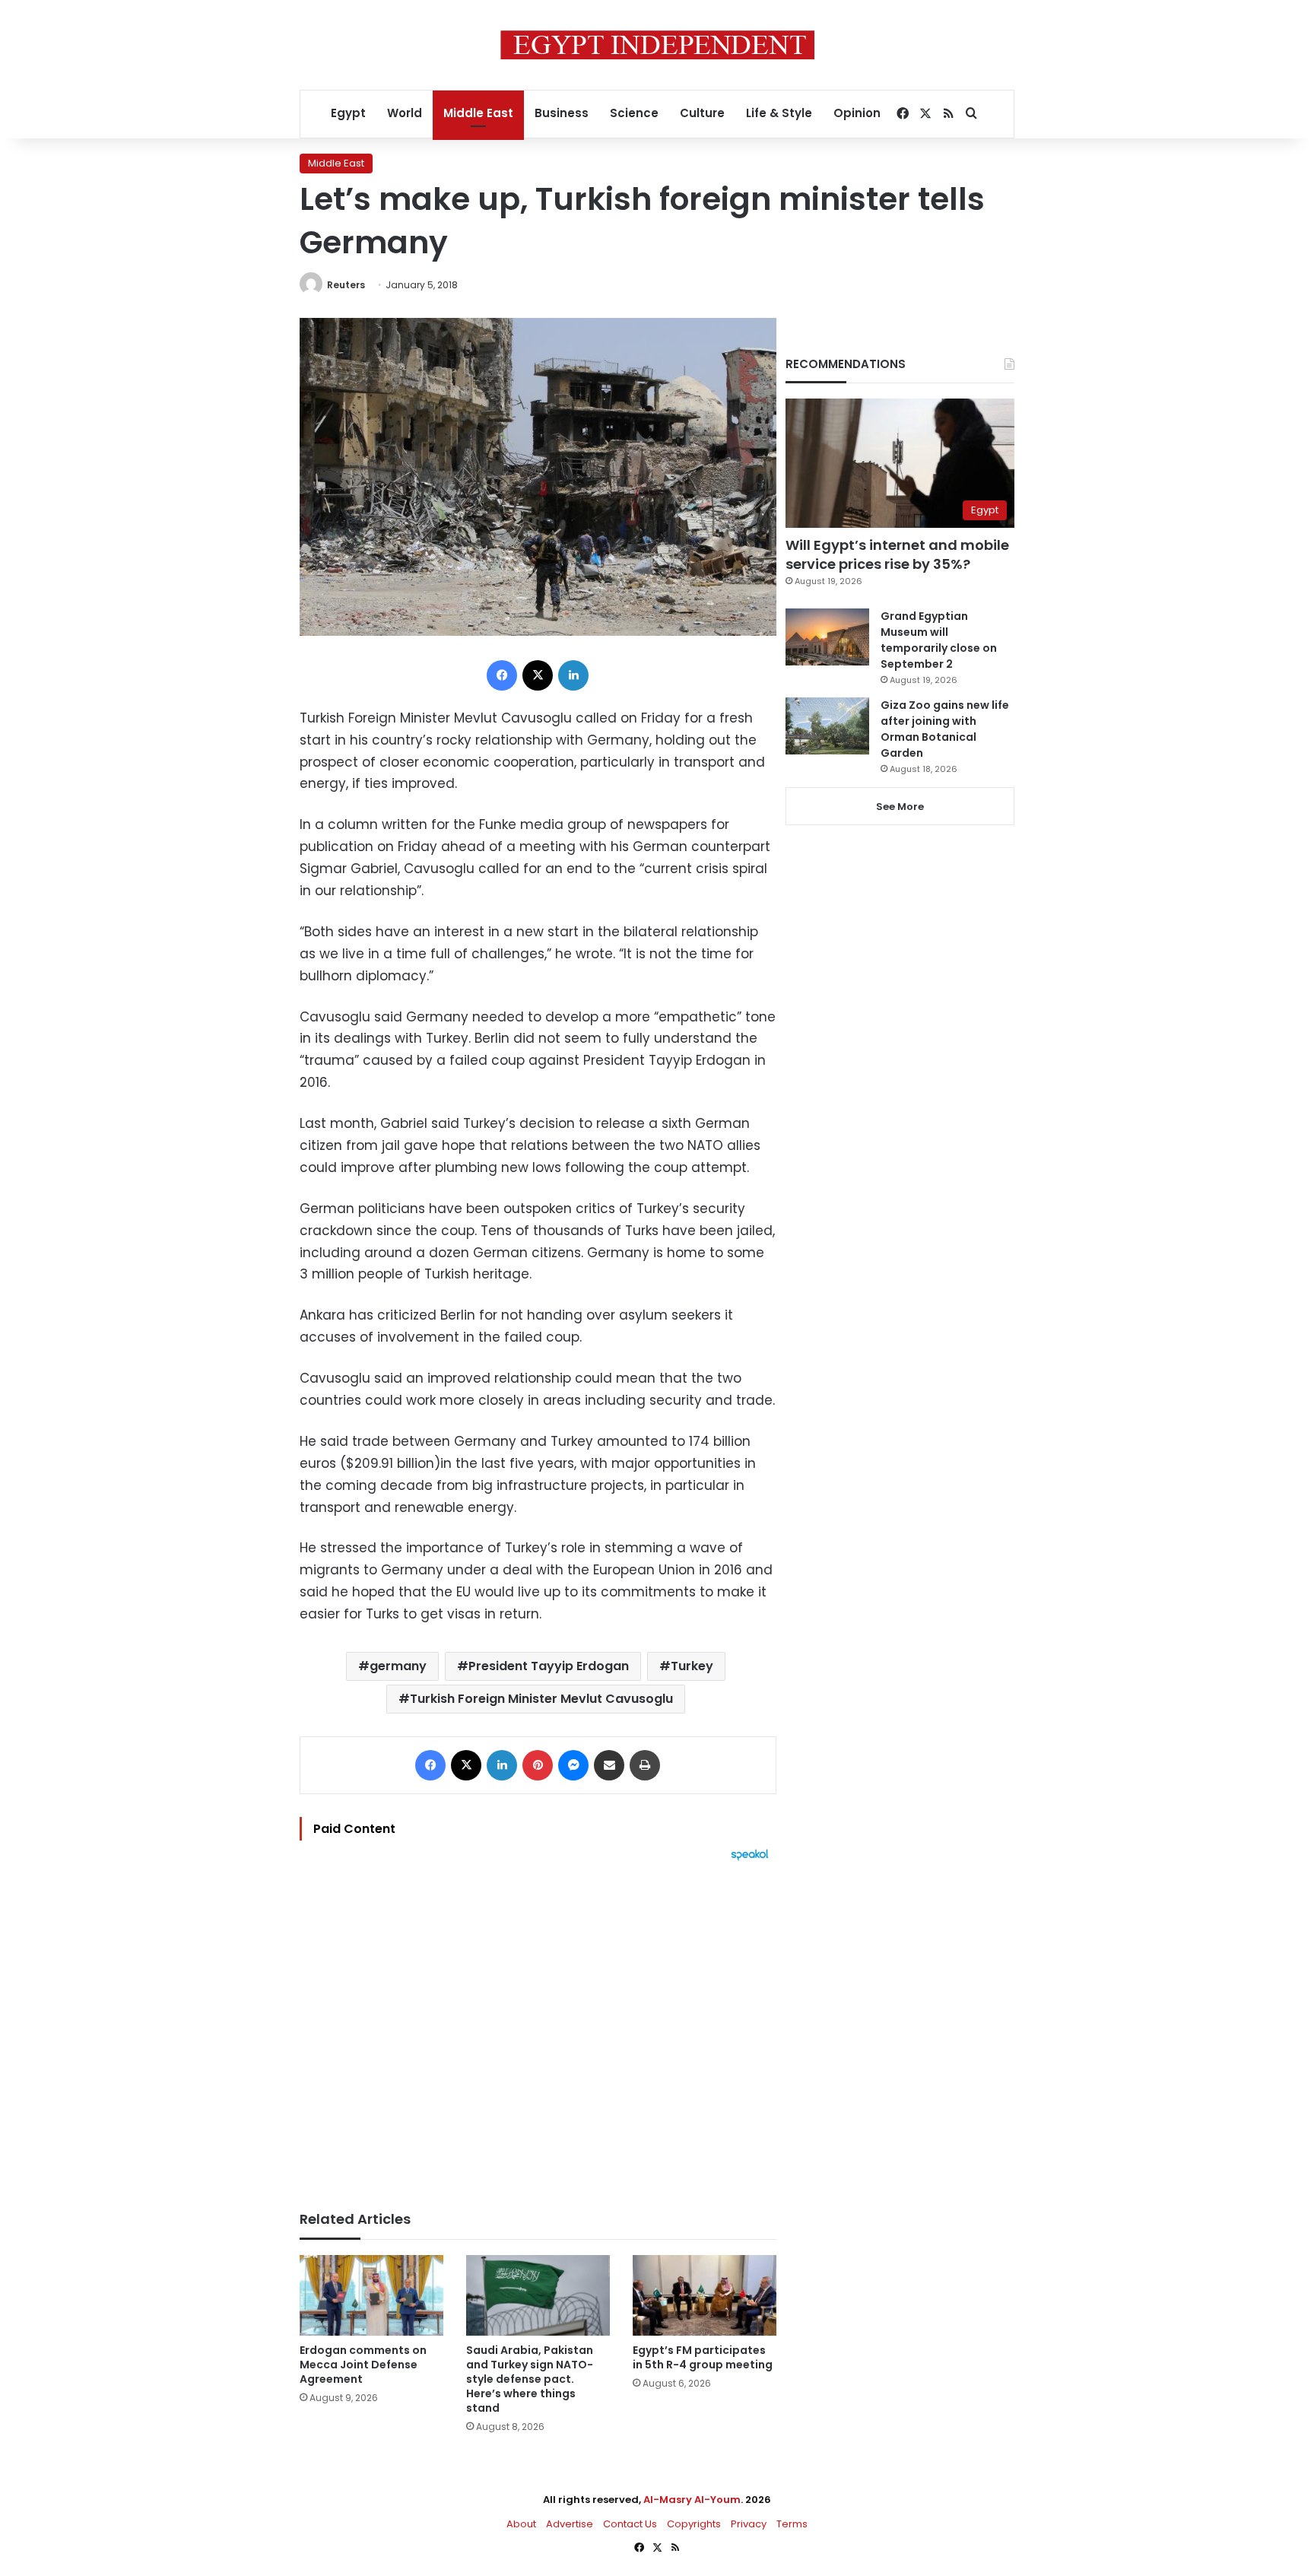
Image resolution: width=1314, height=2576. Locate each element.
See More (900, 807)
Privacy (749, 2524)
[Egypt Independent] (657, 45)
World (405, 113)
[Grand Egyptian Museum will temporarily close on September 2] (827, 637)
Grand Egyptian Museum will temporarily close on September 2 (939, 640)
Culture (702, 113)
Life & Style (779, 113)
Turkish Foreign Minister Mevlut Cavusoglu (541, 1699)
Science (634, 113)
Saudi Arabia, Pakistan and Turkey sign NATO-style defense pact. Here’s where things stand (530, 2379)
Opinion (857, 113)
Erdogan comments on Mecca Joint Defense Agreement (363, 2365)
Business (562, 113)
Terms (792, 2524)
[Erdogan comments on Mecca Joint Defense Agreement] (371, 2296)
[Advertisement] (538, 2028)
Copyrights (694, 2524)
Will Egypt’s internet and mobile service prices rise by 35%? (897, 554)
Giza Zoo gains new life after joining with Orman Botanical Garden (945, 729)
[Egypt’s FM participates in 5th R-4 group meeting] (705, 2296)
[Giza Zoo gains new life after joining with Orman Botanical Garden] (827, 726)
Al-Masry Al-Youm (692, 2500)
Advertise (570, 2524)
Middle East (478, 113)
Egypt (348, 113)
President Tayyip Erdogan (549, 1666)
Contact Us (630, 2524)
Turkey (692, 1666)
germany (398, 1666)
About (521, 2524)
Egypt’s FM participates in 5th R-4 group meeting (703, 2357)
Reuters (346, 285)
